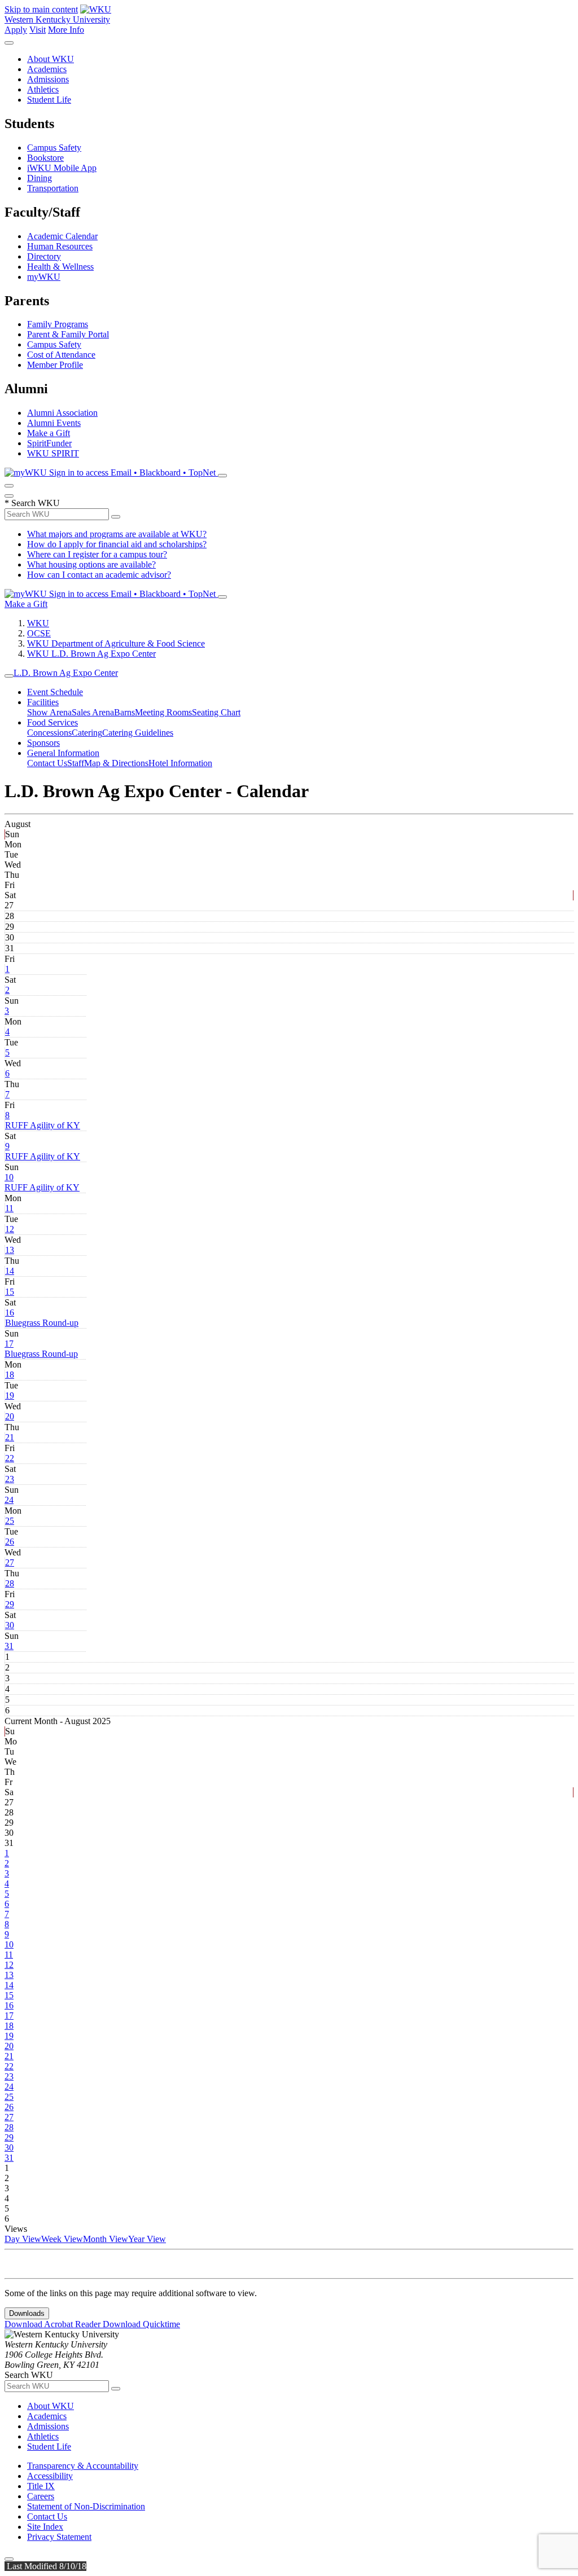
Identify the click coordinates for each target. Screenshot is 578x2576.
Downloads (27, 2313)
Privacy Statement (59, 2537)
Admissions (48, 79)
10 (9, 1177)
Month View (106, 2239)
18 (10, 1375)
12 (10, 1229)
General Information (63, 753)
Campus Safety (54, 148)
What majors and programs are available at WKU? (117, 534)
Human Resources (60, 246)
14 (10, 1271)
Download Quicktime (141, 2324)
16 (10, 1313)
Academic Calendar (62, 236)
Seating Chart (216, 712)
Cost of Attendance (61, 355)
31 (9, 1646)
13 (10, 1250)
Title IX (41, 2486)
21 (10, 1437)
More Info (66, 30)
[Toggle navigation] (9, 676)
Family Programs (58, 324)
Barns (124, 712)
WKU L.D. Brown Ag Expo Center (91, 654)
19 (10, 1395)
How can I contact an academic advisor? (99, 575)
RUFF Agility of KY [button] (43, 1125)
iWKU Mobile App (62, 168)
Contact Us (47, 763)
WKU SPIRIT (53, 453)
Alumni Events (54, 423)
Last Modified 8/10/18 (45, 2566)
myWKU (44, 277)
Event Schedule (55, 692)
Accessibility (50, 2476)
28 (10, 1583)
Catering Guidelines (138, 733)
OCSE (39, 633)
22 (10, 1458)
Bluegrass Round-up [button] (42, 1323)
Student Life (49, 100)
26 (10, 1542)
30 (10, 1625)
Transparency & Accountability (83, 2466)
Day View (23, 2239)
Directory (44, 256)
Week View (62, 2239)
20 (10, 1416)
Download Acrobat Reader (54, 2324)
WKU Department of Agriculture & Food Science (116, 643)
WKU (38, 623)
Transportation (53, 188)
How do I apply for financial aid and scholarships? (117, 544)
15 (10, 1292)
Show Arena (49, 712)
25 (10, 1521)
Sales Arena (93, 712)
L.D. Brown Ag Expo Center (66, 673)
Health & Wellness (60, 267)
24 (9, 1500)
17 (9, 1344)
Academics (47, 69)
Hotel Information (180, 763)
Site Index (45, 2527)
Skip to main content (41, 9)
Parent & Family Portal (68, 334)
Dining (40, 178)
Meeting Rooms (163, 712)
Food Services (52, 722)
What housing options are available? (91, 564)
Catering (87, 733)
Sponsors (43, 743)
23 (10, 1479)
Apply (16, 30)
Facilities (43, 702)
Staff (76, 763)
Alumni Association (62, 413)
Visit (38, 30)
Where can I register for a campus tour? (97, 554)
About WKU (51, 59)
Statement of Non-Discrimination (86, 2506)
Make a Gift (49, 433)
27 (10, 1562)
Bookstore (45, 158)
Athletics (43, 89)
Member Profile (55, 365)
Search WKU (32, 503)
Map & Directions (116, 763)
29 (10, 1604)
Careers (41, 2496)
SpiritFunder (49, 443)
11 (9, 1208)
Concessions (49, 733)
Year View (147, 2239)
